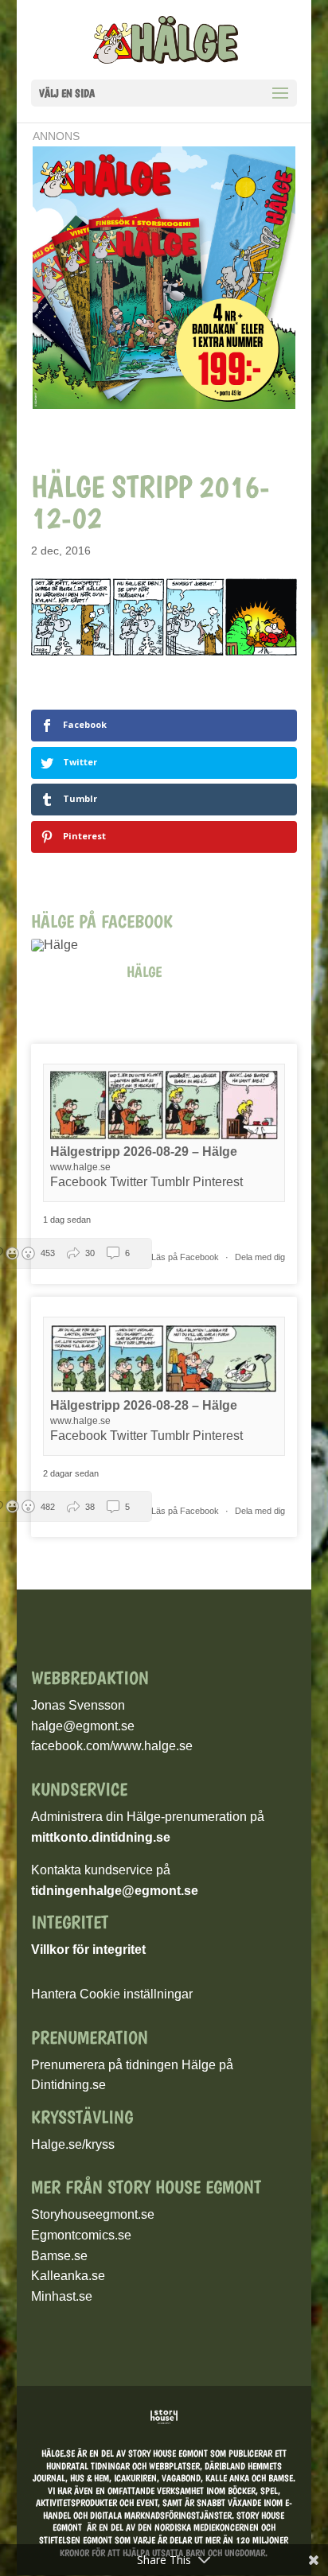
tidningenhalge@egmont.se (115, 1891)
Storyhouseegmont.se (93, 2214)
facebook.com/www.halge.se (112, 1746)
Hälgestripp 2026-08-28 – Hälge (144, 1405)
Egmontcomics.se (81, 2235)
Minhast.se (62, 2296)
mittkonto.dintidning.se (101, 1837)
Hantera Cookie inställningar (112, 1994)
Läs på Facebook (186, 1257)
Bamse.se (59, 2256)
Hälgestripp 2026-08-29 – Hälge (144, 1152)
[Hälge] (63, 945)
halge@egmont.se (83, 1726)
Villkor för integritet (88, 1950)
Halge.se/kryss (73, 2144)
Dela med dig (260, 1257)
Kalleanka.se (68, 2276)
